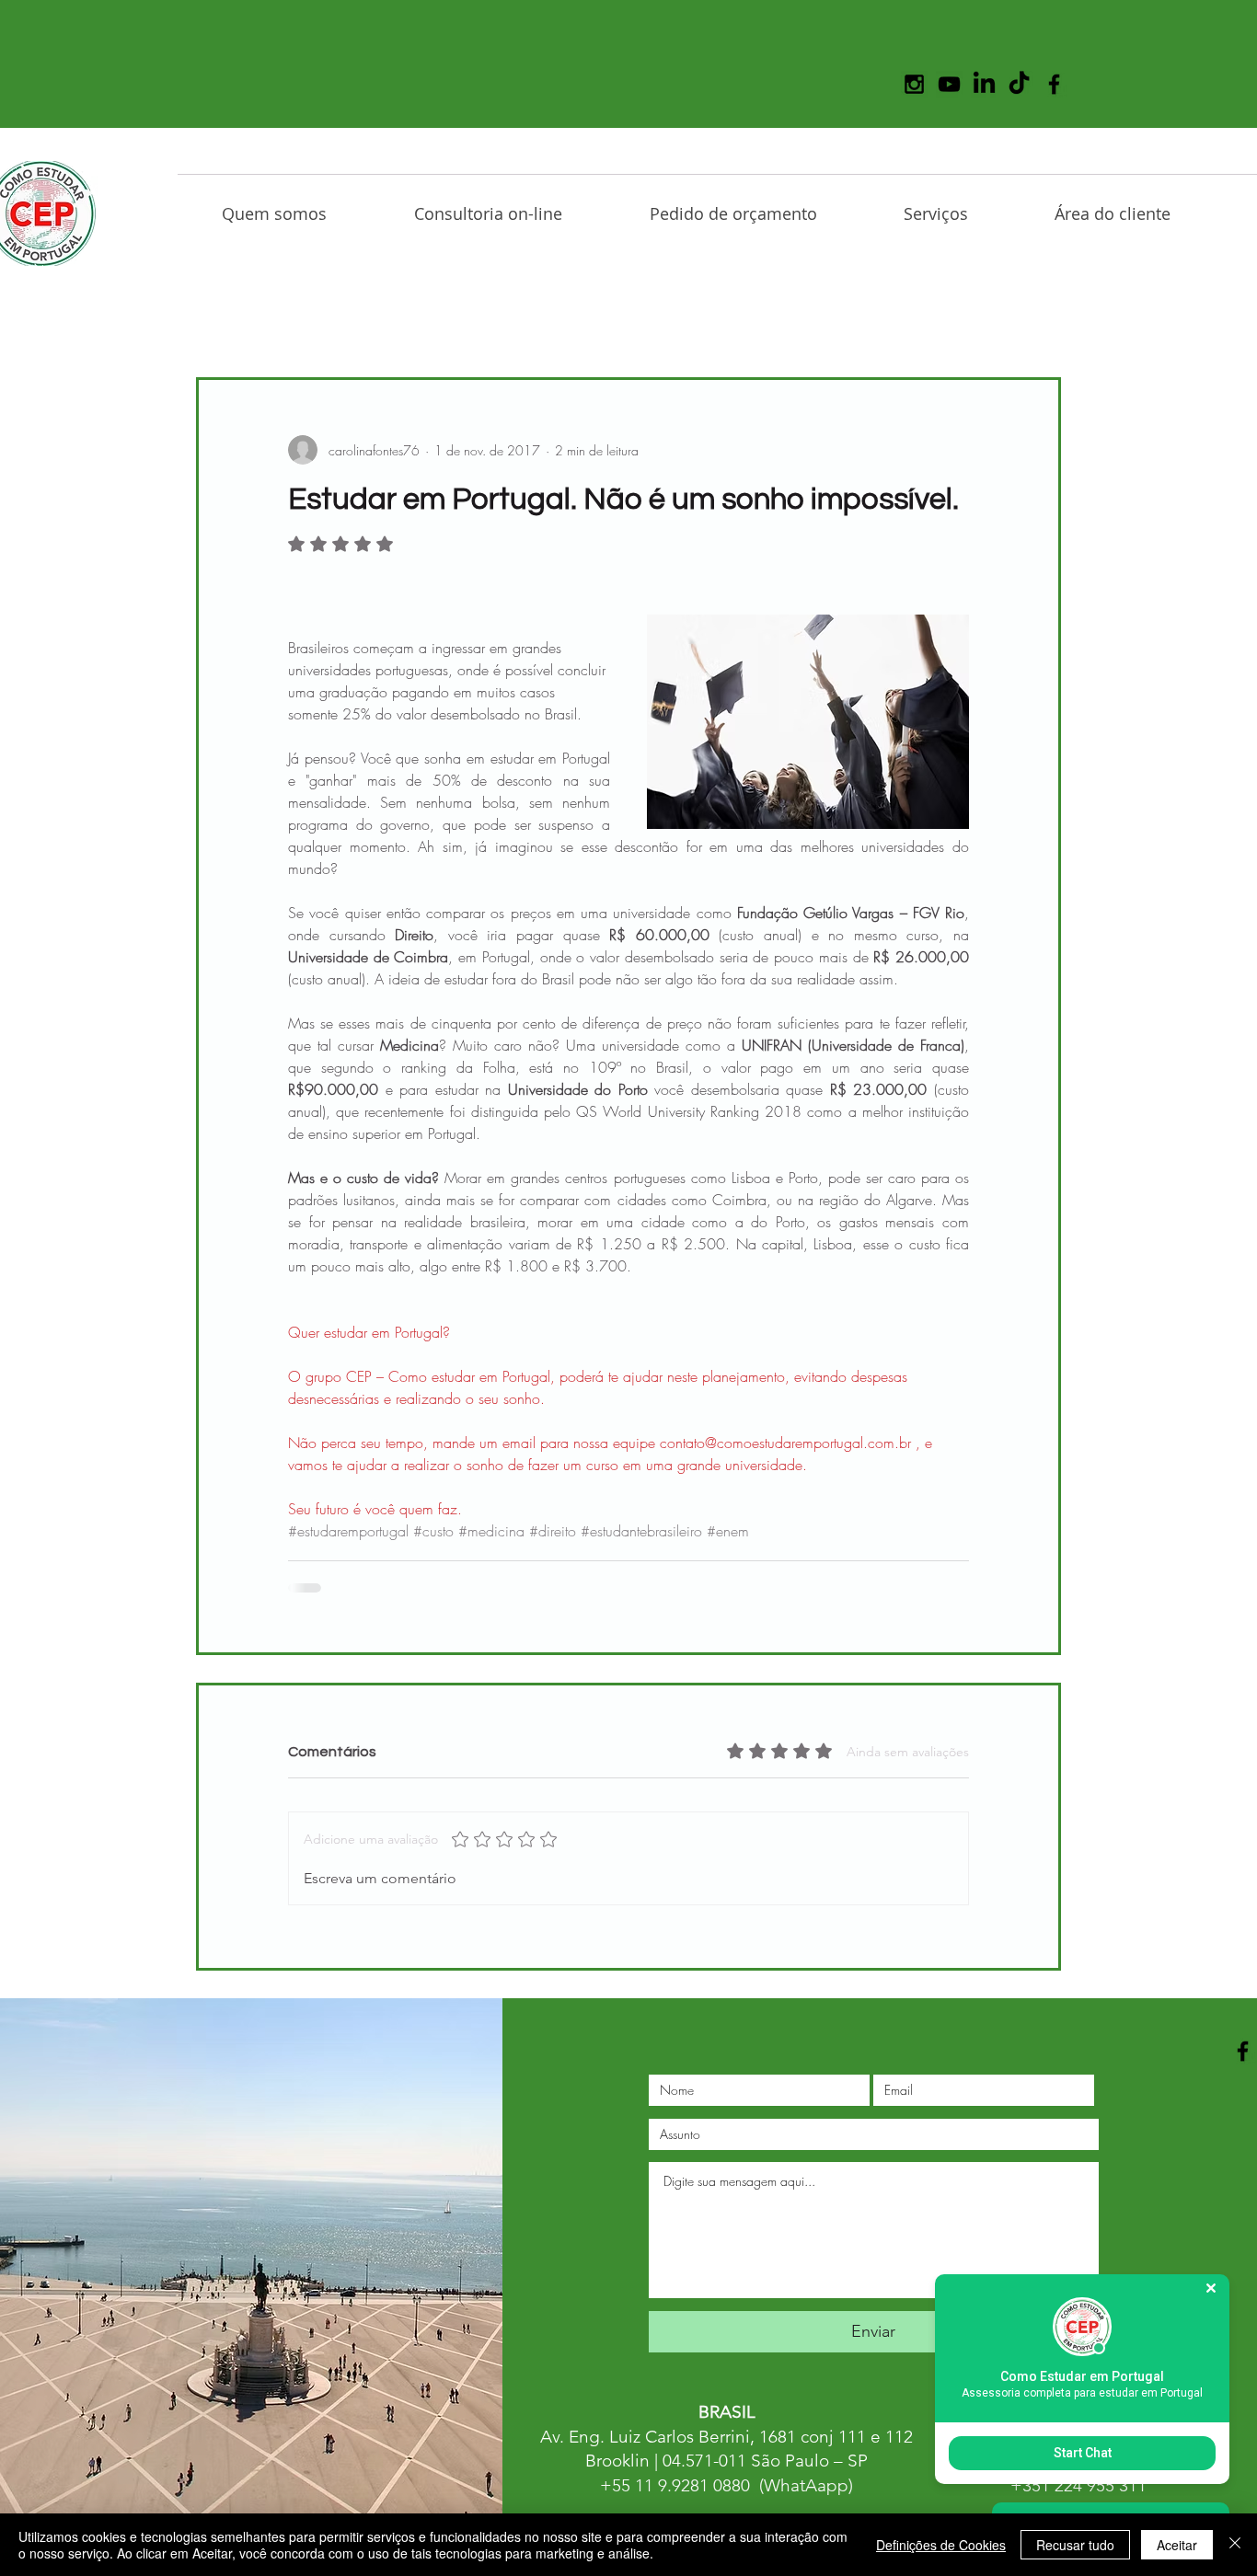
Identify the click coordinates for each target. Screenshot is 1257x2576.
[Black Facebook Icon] (1054, 84)
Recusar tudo (1075, 2545)
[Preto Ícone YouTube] (949, 84)
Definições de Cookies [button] (941, 2545)
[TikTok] (1019, 84)
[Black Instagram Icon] (914, 84)
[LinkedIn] (984, 84)
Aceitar (1177, 2545)
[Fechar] (1235, 2545)
